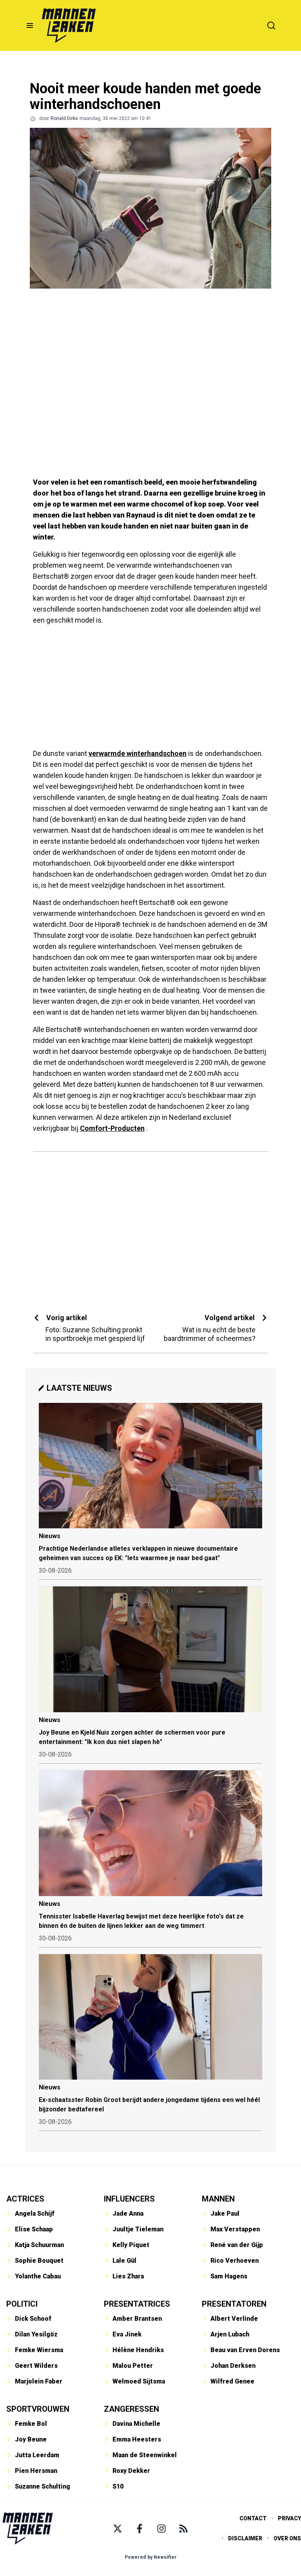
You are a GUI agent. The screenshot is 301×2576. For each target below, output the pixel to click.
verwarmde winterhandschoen (138, 753)
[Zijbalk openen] (30, 25)
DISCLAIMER (245, 2538)
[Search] (271, 25)
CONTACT (253, 2518)
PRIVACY (289, 2518)
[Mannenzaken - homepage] (69, 25)
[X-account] (118, 2529)
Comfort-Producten (112, 1128)
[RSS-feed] (183, 2529)
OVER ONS (287, 2538)
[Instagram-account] (161, 2529)
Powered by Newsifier (151, 2557)
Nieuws (50, 1536)
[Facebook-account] (140, 2529)
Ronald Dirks (64, 118)
